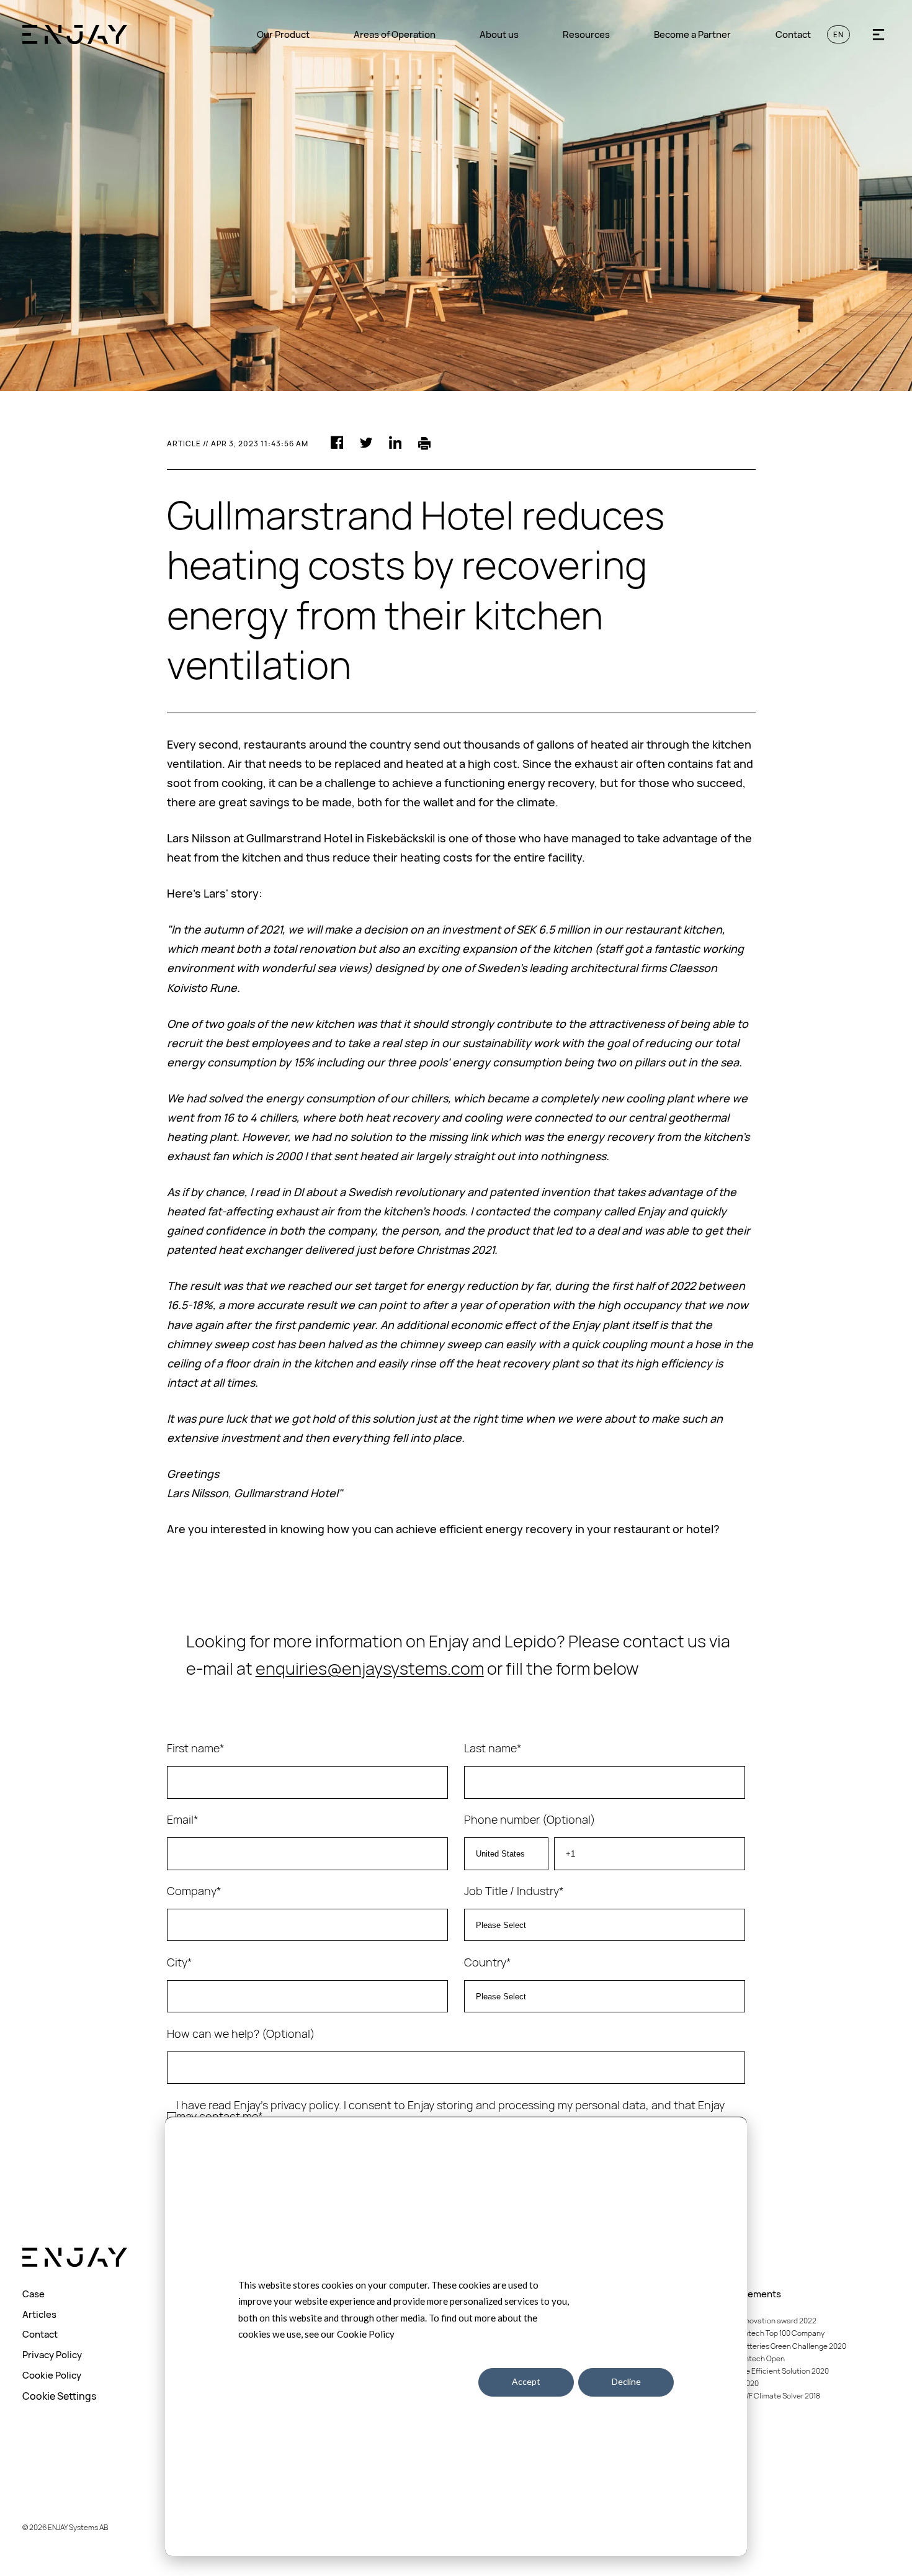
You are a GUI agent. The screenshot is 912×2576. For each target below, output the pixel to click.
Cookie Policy (366, 2334)
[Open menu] (878, 34)
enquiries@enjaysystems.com (370, 1669)
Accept (526, 2381)
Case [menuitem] (34, 2294)
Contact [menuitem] (793, 34)
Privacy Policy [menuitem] (52, 2355)
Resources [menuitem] (586, 34)
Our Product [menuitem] (283, 34)
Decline (626, 2381)
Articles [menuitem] (39, 2314)
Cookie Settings (60, 2396)
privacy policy (305, 2105)
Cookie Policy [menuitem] (52, 2375)
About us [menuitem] (499, 34)
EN (838, 34)
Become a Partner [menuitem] (692, 34)
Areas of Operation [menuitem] (395, 34)
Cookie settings (427, 2381)
